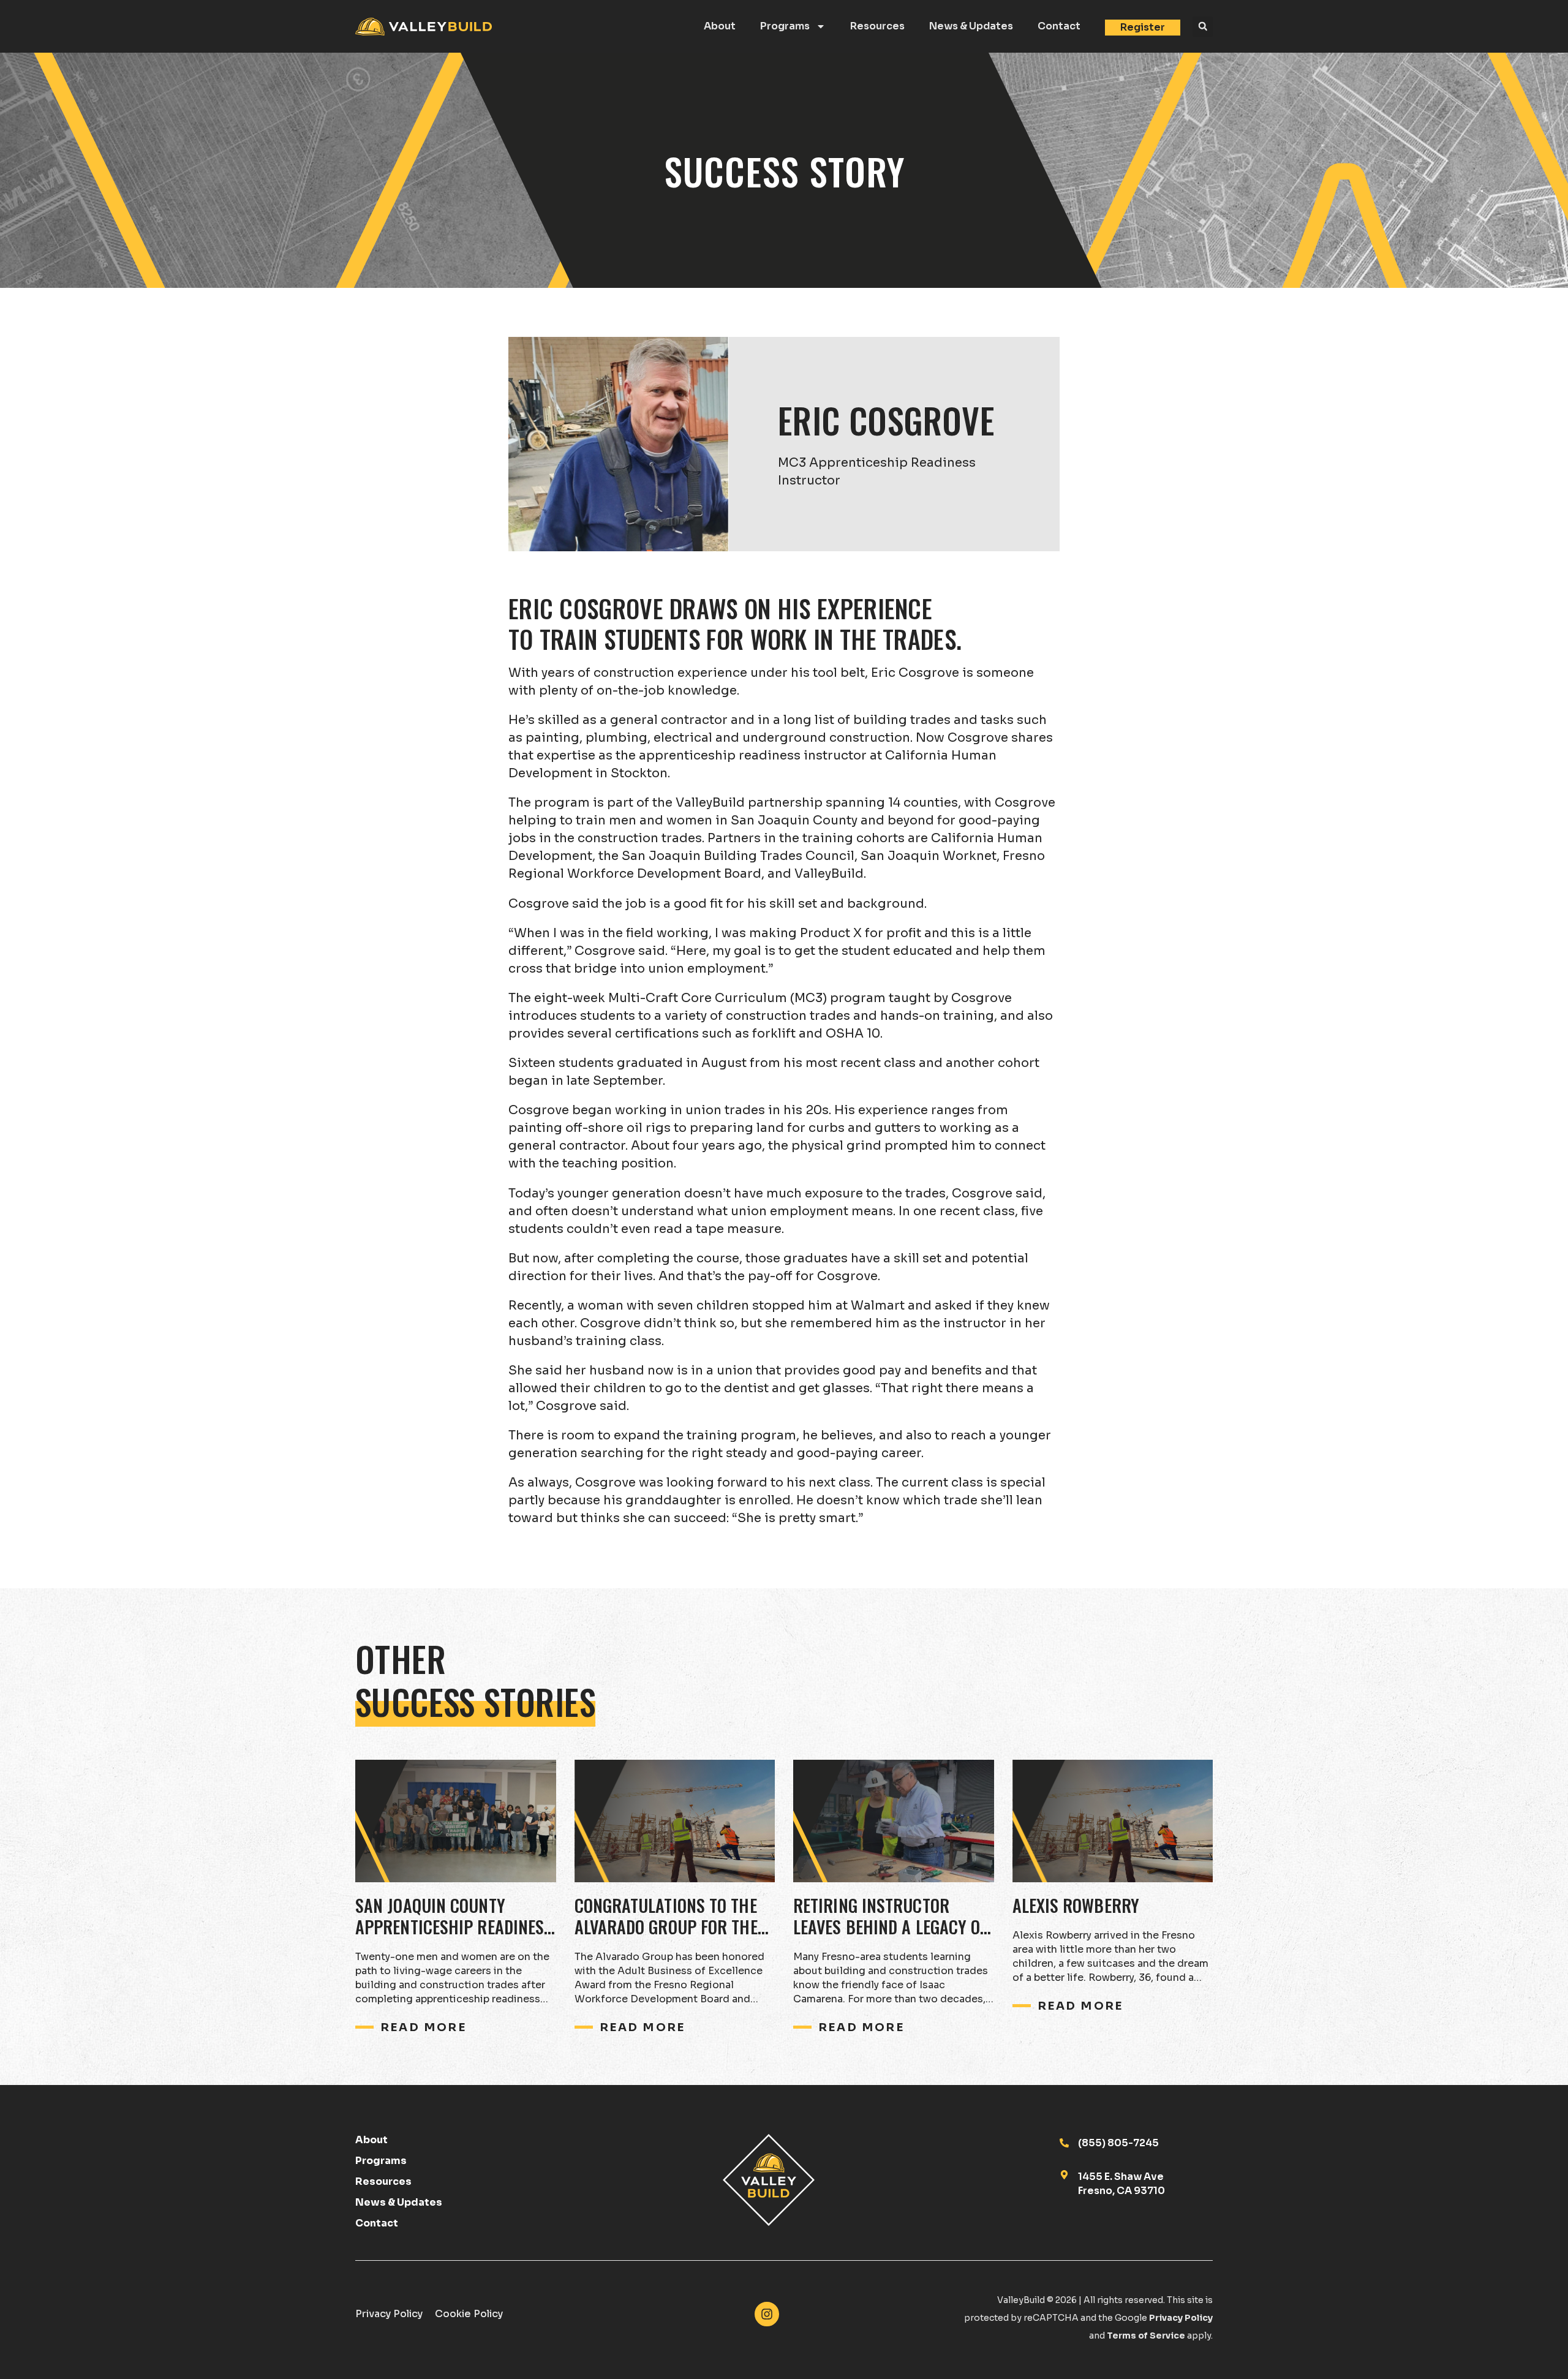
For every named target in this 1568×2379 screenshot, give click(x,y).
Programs (785, 26)
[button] (1203, 27)
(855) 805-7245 (1118, 2143)
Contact (1059, 26)
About (720, 26)
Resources (877, 26)
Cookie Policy (469, 2314)
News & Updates (971, 26)
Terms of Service (1146, 2336)
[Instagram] (767, 2314)
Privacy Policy (389, 2314)
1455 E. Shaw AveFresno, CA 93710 (1121, 2183)
